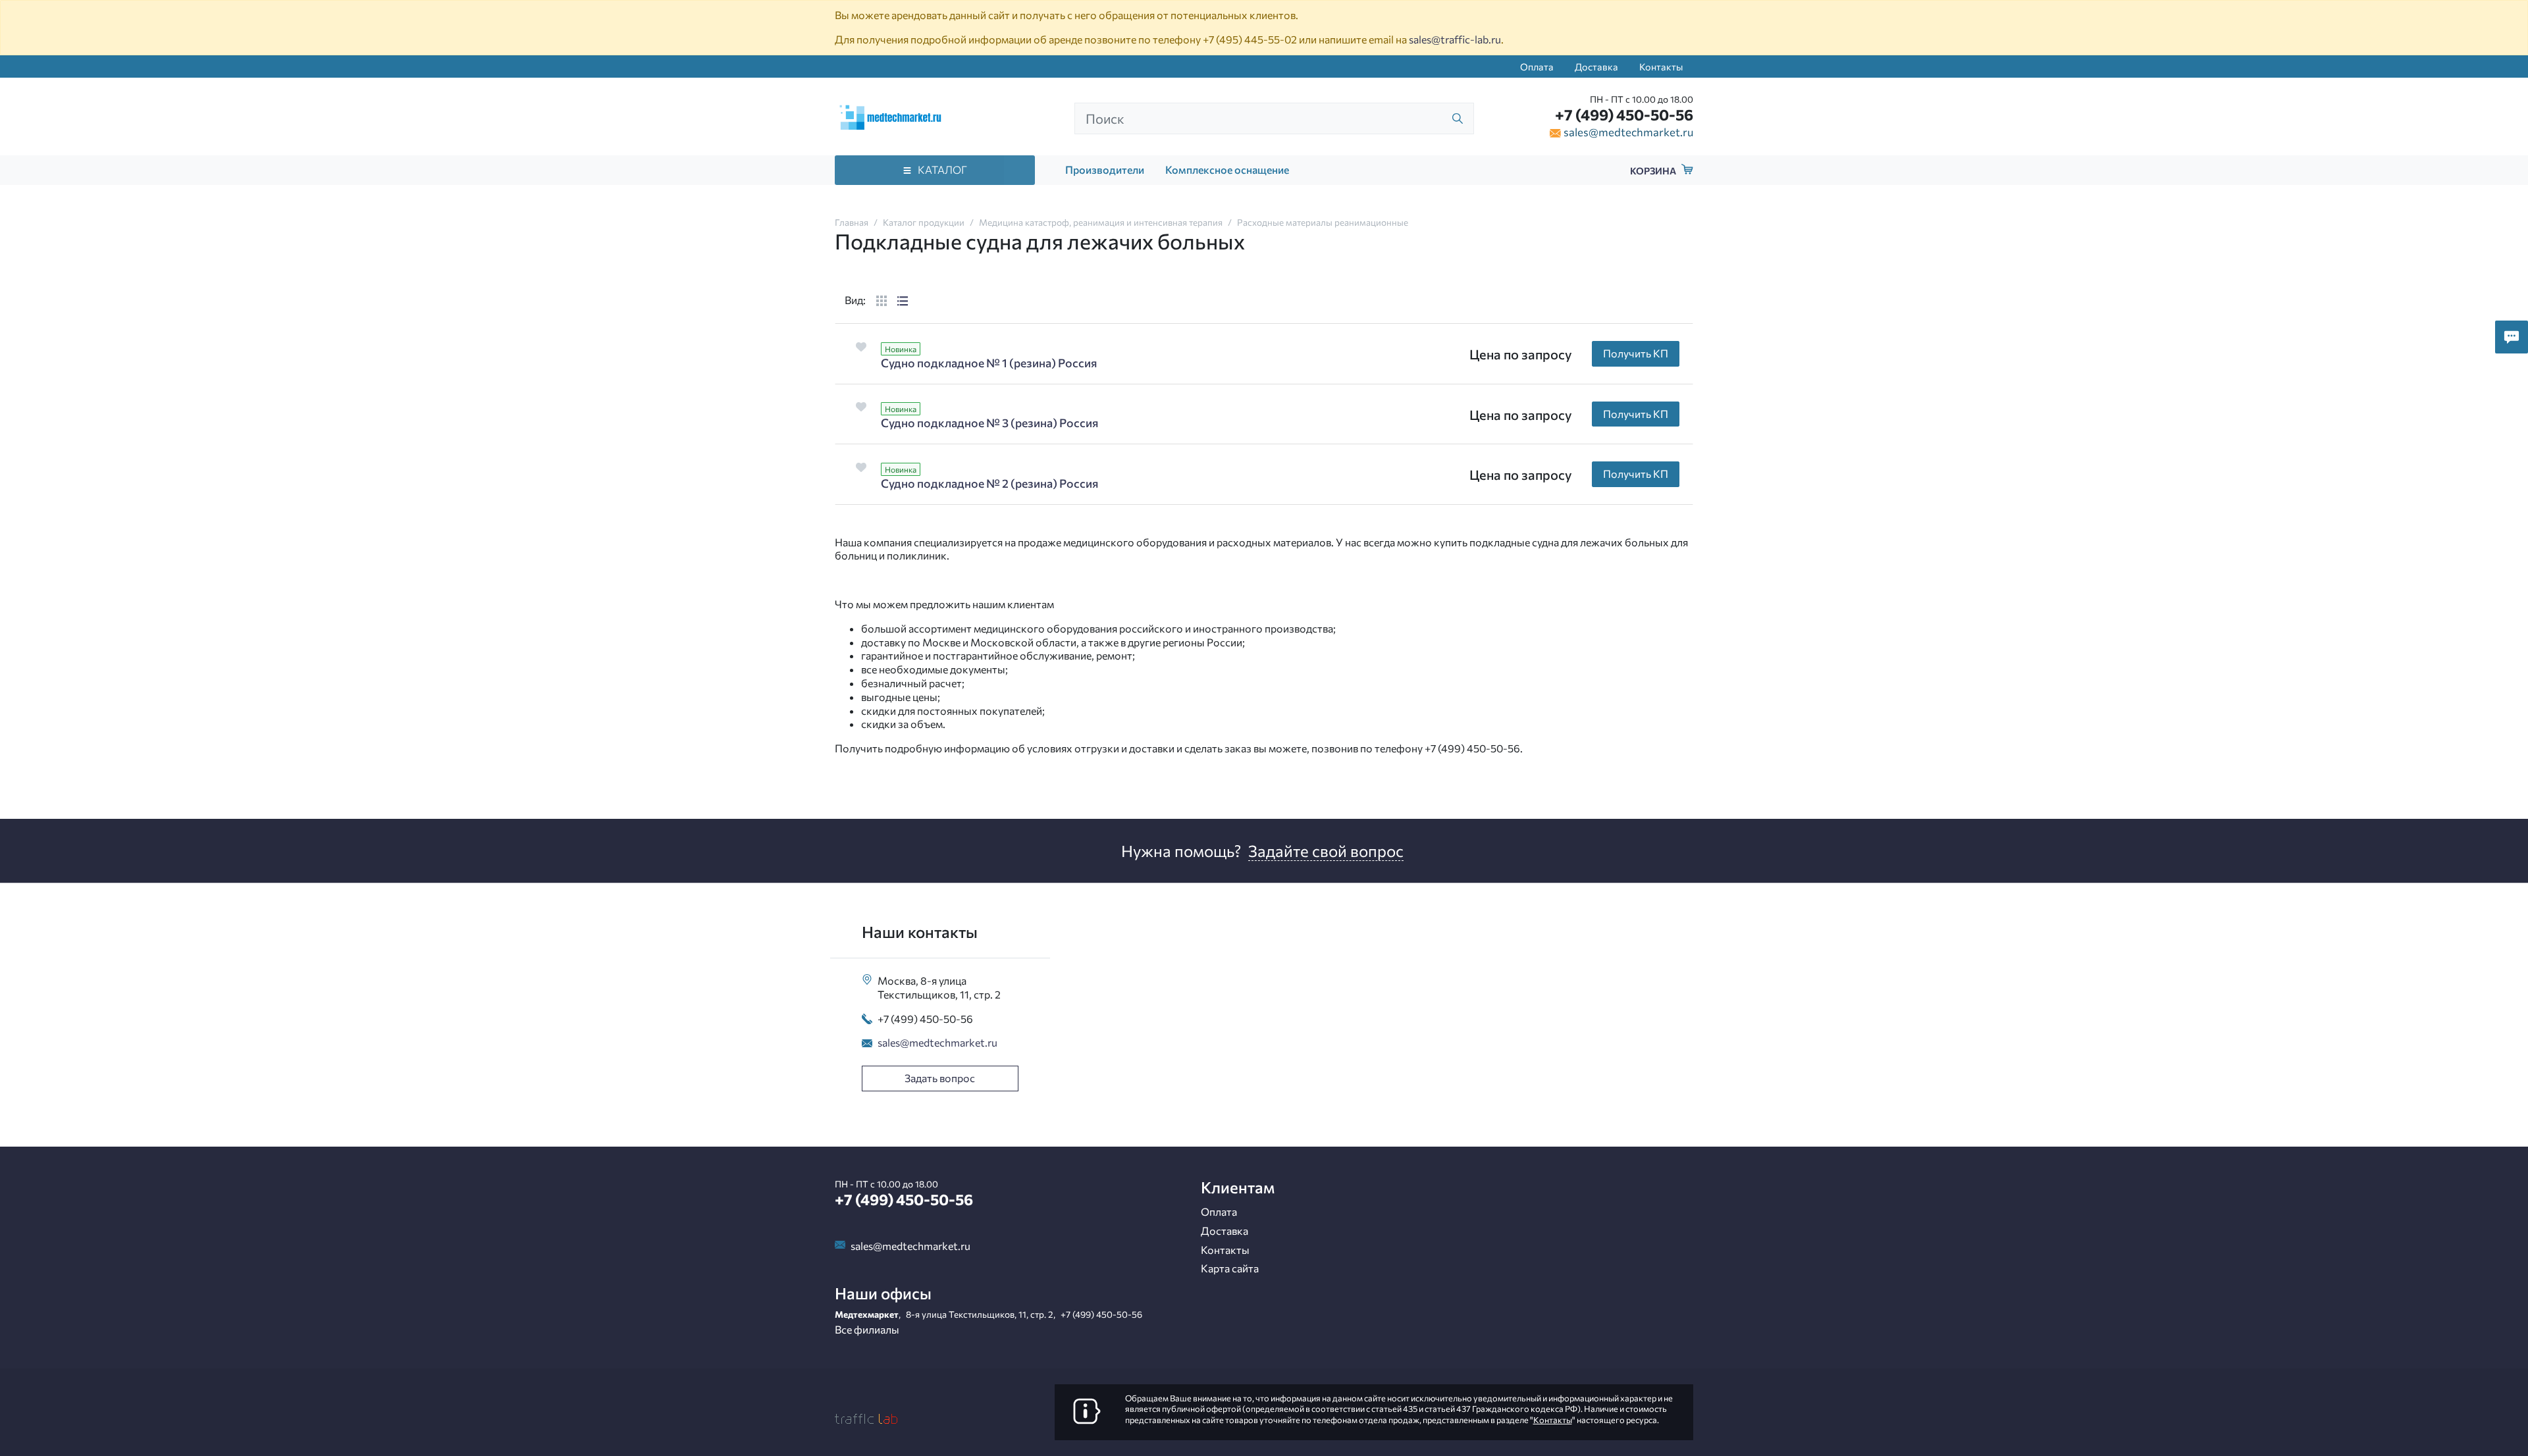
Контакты (1661, 66)
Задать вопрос (940, 1078)
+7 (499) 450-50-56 (1624, 115)
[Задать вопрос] (2512, 337)
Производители (1105, 169)
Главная (852, 222)
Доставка (1596, 66)
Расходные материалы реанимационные (1323, 222)
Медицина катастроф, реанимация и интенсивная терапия (1101, 222)
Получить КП (1636, 353)
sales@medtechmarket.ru (1628, 132)
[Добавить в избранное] (861, 347)
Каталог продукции (924, 222)
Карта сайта (1230, 1268)
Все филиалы (867, 1329)
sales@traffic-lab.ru (1455, 39)
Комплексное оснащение (1227, 169)
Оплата (1537, 66)
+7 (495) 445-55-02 (1250, 39)
